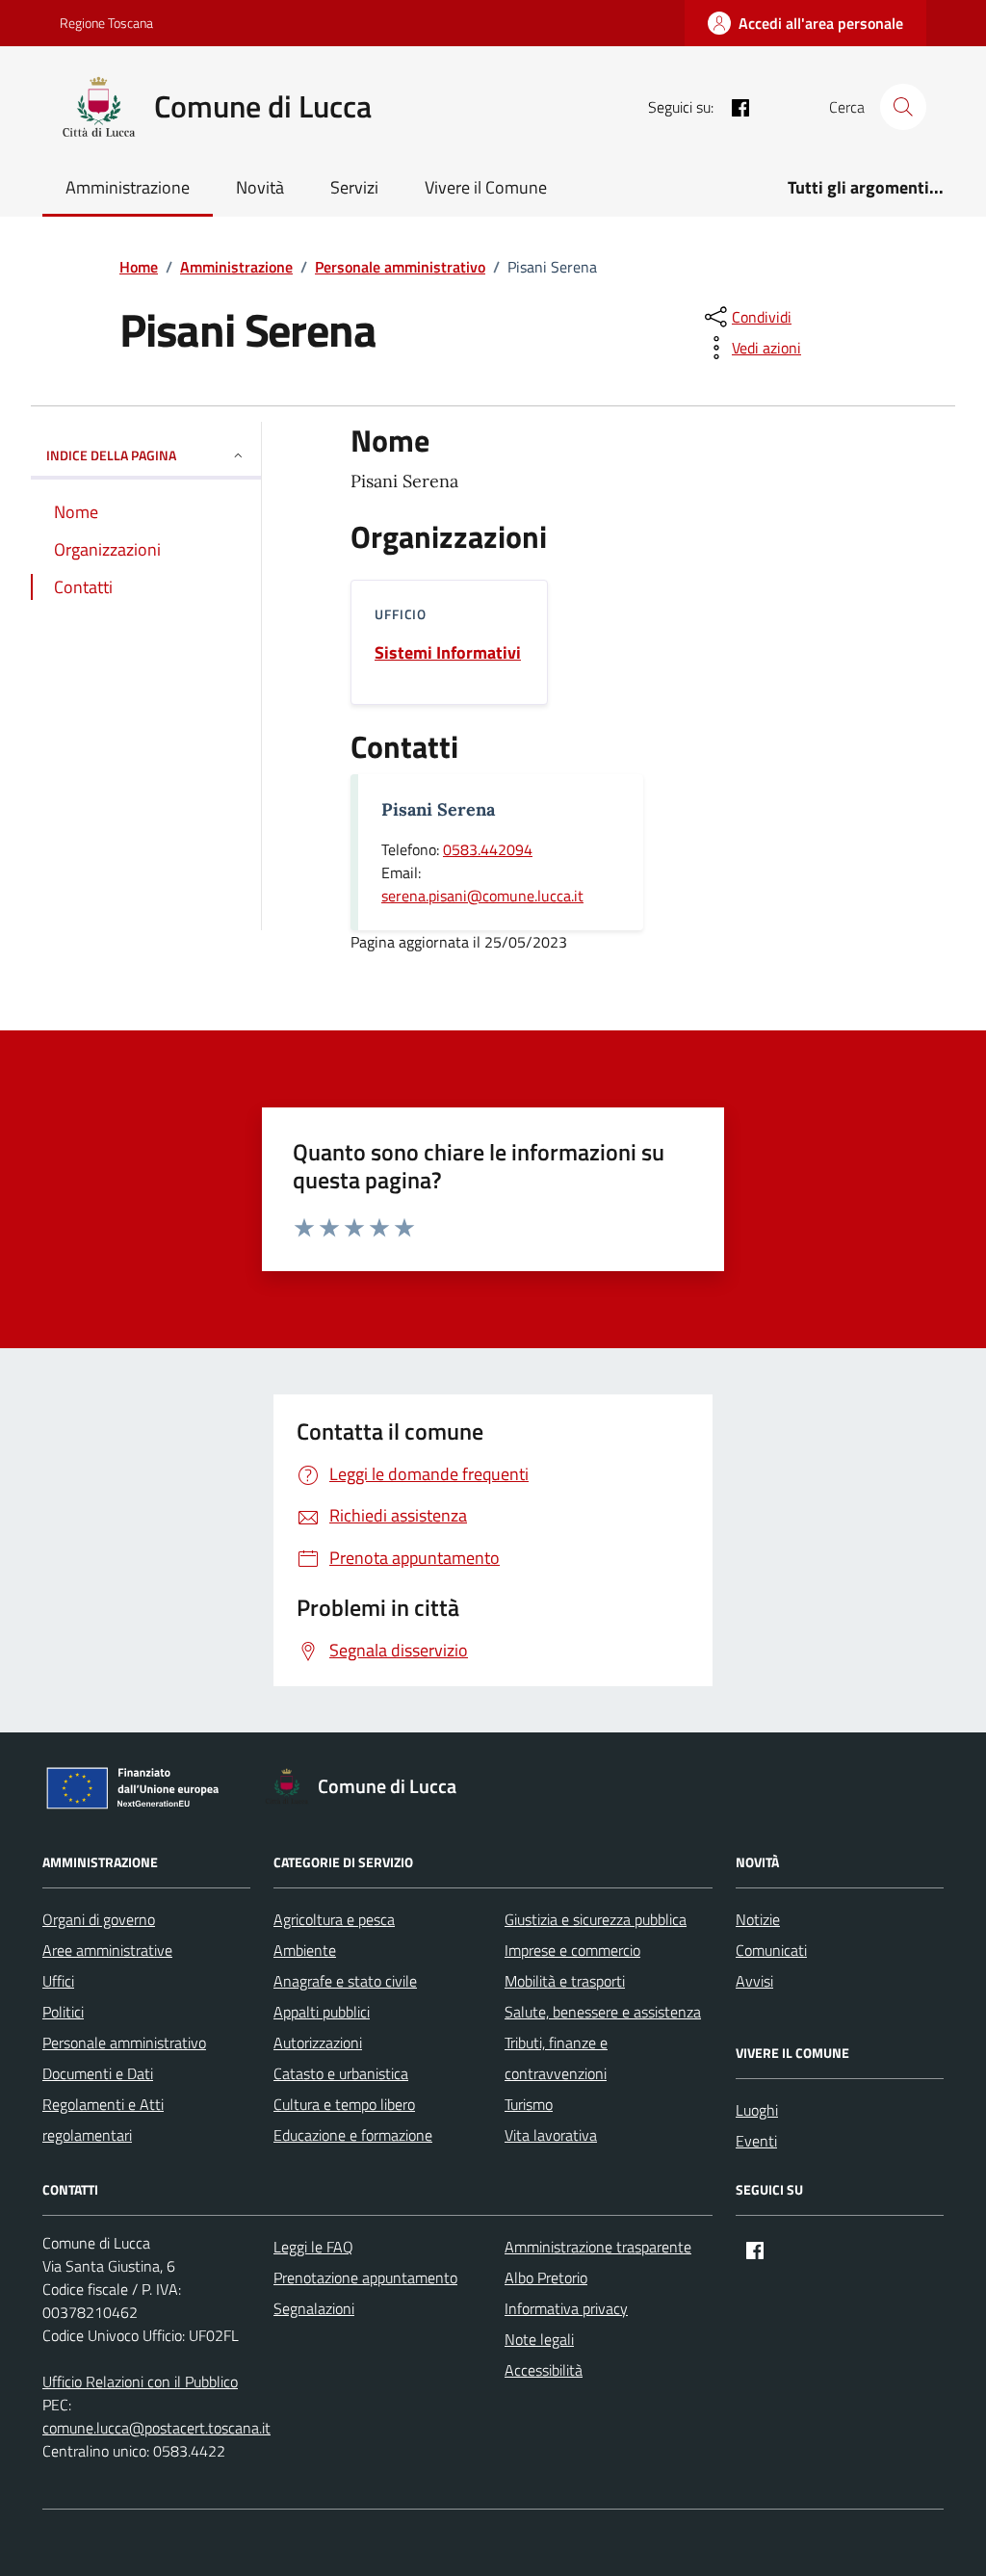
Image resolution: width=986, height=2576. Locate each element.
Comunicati (771, 1950)
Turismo (529, 2104)
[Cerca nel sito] (903, 107)
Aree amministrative (107, 1950)
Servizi (354, 187)
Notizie (758, 1919)
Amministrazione (128, 187)
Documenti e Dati (98, 2073)
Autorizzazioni (318, 2043)
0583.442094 (488, 849)
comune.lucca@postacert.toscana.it (156, 2428)
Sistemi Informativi (448, 653)
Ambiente (305, 1950)
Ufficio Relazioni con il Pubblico (140, 2381)
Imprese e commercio (572, 1950)
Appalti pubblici (322, 2012)
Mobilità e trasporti (565, 1981)
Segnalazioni (314, 2308)
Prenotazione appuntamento (365, 2277)
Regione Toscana (106, 23)
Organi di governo (99, 1919)
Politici (63, 2012)
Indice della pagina (111, 455)
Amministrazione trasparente (598, 2247)
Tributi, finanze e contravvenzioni (556, 2058)
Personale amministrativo (124, 2043)
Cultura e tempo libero (344, 2104)
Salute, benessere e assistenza (603, 2012)
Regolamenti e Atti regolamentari (103, 2120)
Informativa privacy (566, 2308)
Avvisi (754, 1981)
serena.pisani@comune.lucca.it (482, 896)
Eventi (756, 2141)
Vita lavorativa (551, 2135)
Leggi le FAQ (313, 2247)
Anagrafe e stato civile (345, 1981)
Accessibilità (544, 2370)
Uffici (58, 1981)
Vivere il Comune (486, 187)
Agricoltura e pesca (334, 1919)
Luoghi (757, 2110)
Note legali (539, 2339)
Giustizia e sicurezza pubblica (596, 1919)
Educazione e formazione (353, 2135)
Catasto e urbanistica (341, 2073)
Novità (260, 187)
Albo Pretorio (546, 2277)
